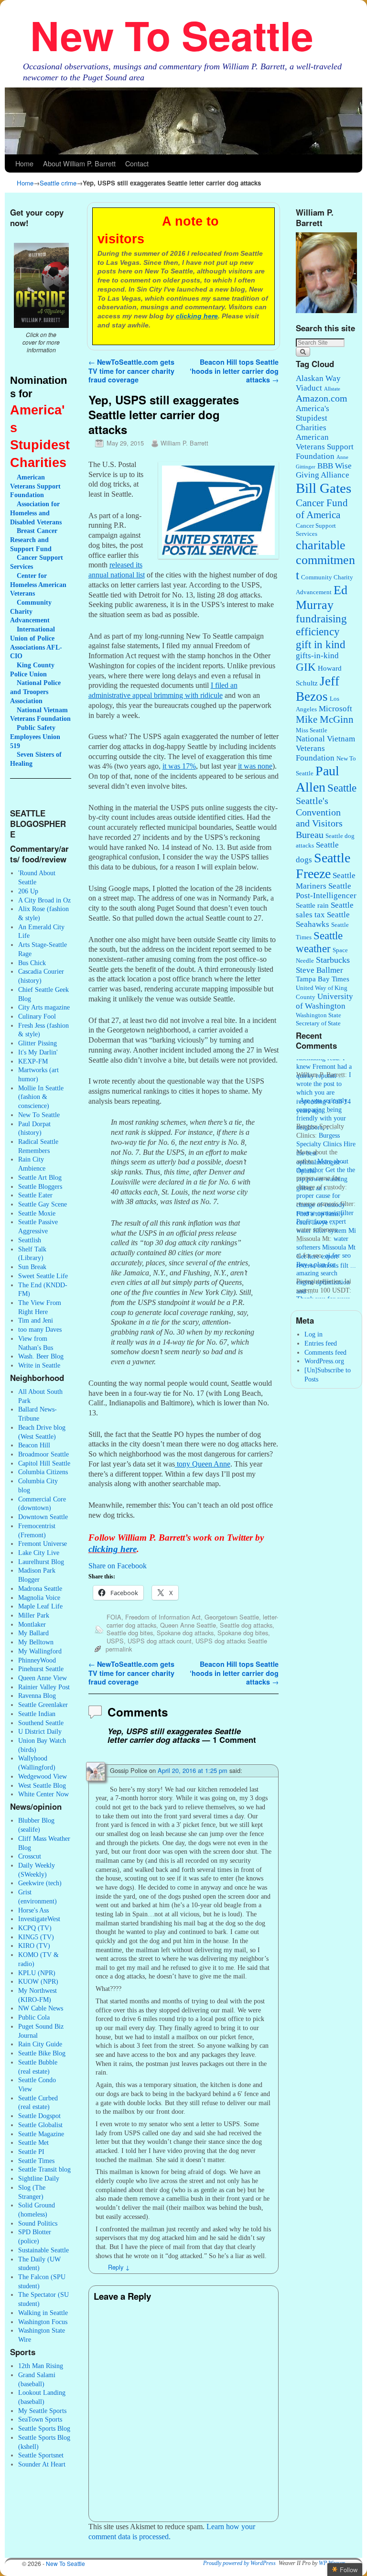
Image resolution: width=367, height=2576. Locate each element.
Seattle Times (36, 2161)
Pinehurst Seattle (41, 1669)
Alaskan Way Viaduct (318, 383)
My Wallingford (40, 1651)
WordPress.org (324, 1361)
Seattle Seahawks (323, 919)
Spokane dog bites (243, 1633)
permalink (119, 1649)
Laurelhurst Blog (41, 1562)
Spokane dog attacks (185, 1633)
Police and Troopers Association (35, 691)
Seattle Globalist (40, 2125)
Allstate (332, 389)
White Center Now (43, 1794)
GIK (306, 667)
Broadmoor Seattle (43, 1454)
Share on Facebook (118, 1566)
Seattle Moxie (37, 1213)
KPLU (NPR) (37, 1973)
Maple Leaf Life (40, 1606)
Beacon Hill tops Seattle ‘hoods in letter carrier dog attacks (234, 371)
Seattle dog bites (130, 1633)
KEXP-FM (33, 1061)
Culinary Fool (37, 1016)
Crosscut (30, 1856)
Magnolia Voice (39, 1598)
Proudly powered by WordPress (239, 2563)
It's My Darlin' (38, 1052)
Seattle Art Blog (40, 1177)
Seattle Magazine (41, 2134)
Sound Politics (38, 2223)
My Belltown (36, 1642)
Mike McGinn (325, 719)
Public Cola (34, 2017)
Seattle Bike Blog (42, 2053)
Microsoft (335, 709)
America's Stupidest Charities (313, 418)
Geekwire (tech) (40, 1883)
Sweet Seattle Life (43, 1276)
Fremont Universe (43, 1543)
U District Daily (40, 1731)
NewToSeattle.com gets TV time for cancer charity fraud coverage (131, 371)
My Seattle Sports (42, 2411)
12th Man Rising (41, 2366)
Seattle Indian (37, 1714)
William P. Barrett (184, 443)
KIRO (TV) (34, 1946)
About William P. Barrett (79, 163)
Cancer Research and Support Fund (34, 539)
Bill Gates (324, 488)
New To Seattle (172, 35)
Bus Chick (32, 963)
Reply (119, 2267)
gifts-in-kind (317, 656)
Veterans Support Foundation (35, 486)
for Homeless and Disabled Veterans (36, 513)
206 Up (28, 891)
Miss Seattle (312, 730)
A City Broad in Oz (44, 900)
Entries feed (321, 1343)
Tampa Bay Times (323, 979)
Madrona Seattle (40, 1588)
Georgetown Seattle (232, 1617)
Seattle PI (31, 2152)
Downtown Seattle (43, 1517)
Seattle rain (312, 905)
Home (24, 163)
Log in (313, 1334)
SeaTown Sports (40, 2419)
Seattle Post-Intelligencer (326, 891)
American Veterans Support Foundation (325, 447)
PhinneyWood (37, 1660)
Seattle (342, 788)
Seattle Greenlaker (43, 1705)
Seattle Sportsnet (41, 2455)
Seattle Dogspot (39, 2116)
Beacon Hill (34, 1445)
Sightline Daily (39, 2178)
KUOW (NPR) (38, 1981)
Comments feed (325, 1352)
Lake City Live (39, 1553)
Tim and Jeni (36, 1320)
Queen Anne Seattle (188, 1625)
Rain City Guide (40, 2044)
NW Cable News (41, 2008)
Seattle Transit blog (44, 2169)
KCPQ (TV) (35, 1928)
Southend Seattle (41, 1723)
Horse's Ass (33, 1910)
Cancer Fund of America (322, 509)
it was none (255, 766)
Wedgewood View (43, 1776)
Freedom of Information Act (163, 1617)
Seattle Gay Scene (43, 1204)
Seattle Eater (35, 1195)
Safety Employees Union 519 (35, 736)
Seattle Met (33, 2142)
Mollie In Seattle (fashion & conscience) (41, 1097)
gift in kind (321, 645)
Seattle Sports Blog (44, 2428)
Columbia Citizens (43, 1472)
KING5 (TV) (36, 1937)
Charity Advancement (31, 611)
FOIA (114, 1617)
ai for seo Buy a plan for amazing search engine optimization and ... (324, 1263)
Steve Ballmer (319, 970)
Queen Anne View (43, 1678)
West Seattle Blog (42, 1785)
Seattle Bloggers (40, 1186)
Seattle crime (58, 183)
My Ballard (33, 1633)
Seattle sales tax (325, 910)
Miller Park (34, 1615)
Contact (137, 163)
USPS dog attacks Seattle (231, 1641)
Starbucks (333, 960)
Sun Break (32, 1267)
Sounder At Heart (42, 2464)
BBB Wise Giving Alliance (324, 471)
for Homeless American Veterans (38, 584)
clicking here (197, 316)
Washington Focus (43, 2322)
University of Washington (324, 1001)
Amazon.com (322, 398)
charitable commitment (325, 560)
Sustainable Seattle (43, 2250)
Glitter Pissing (38, 1043)
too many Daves (40, 1329)
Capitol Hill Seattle (44, 1463)
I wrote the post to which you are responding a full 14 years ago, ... (324, 1082)
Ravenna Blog (37, 1696)
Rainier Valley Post (44, 1687)
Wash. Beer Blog (41, 1356)
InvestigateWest (39, 1919)
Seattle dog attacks (246, 1625)
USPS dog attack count (160, 1641)
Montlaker (32, 1624)
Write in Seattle (39, 1365)
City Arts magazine (44, 1007)
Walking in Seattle (43, 2313)
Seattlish (30, 1240)
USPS (115, 1641)
